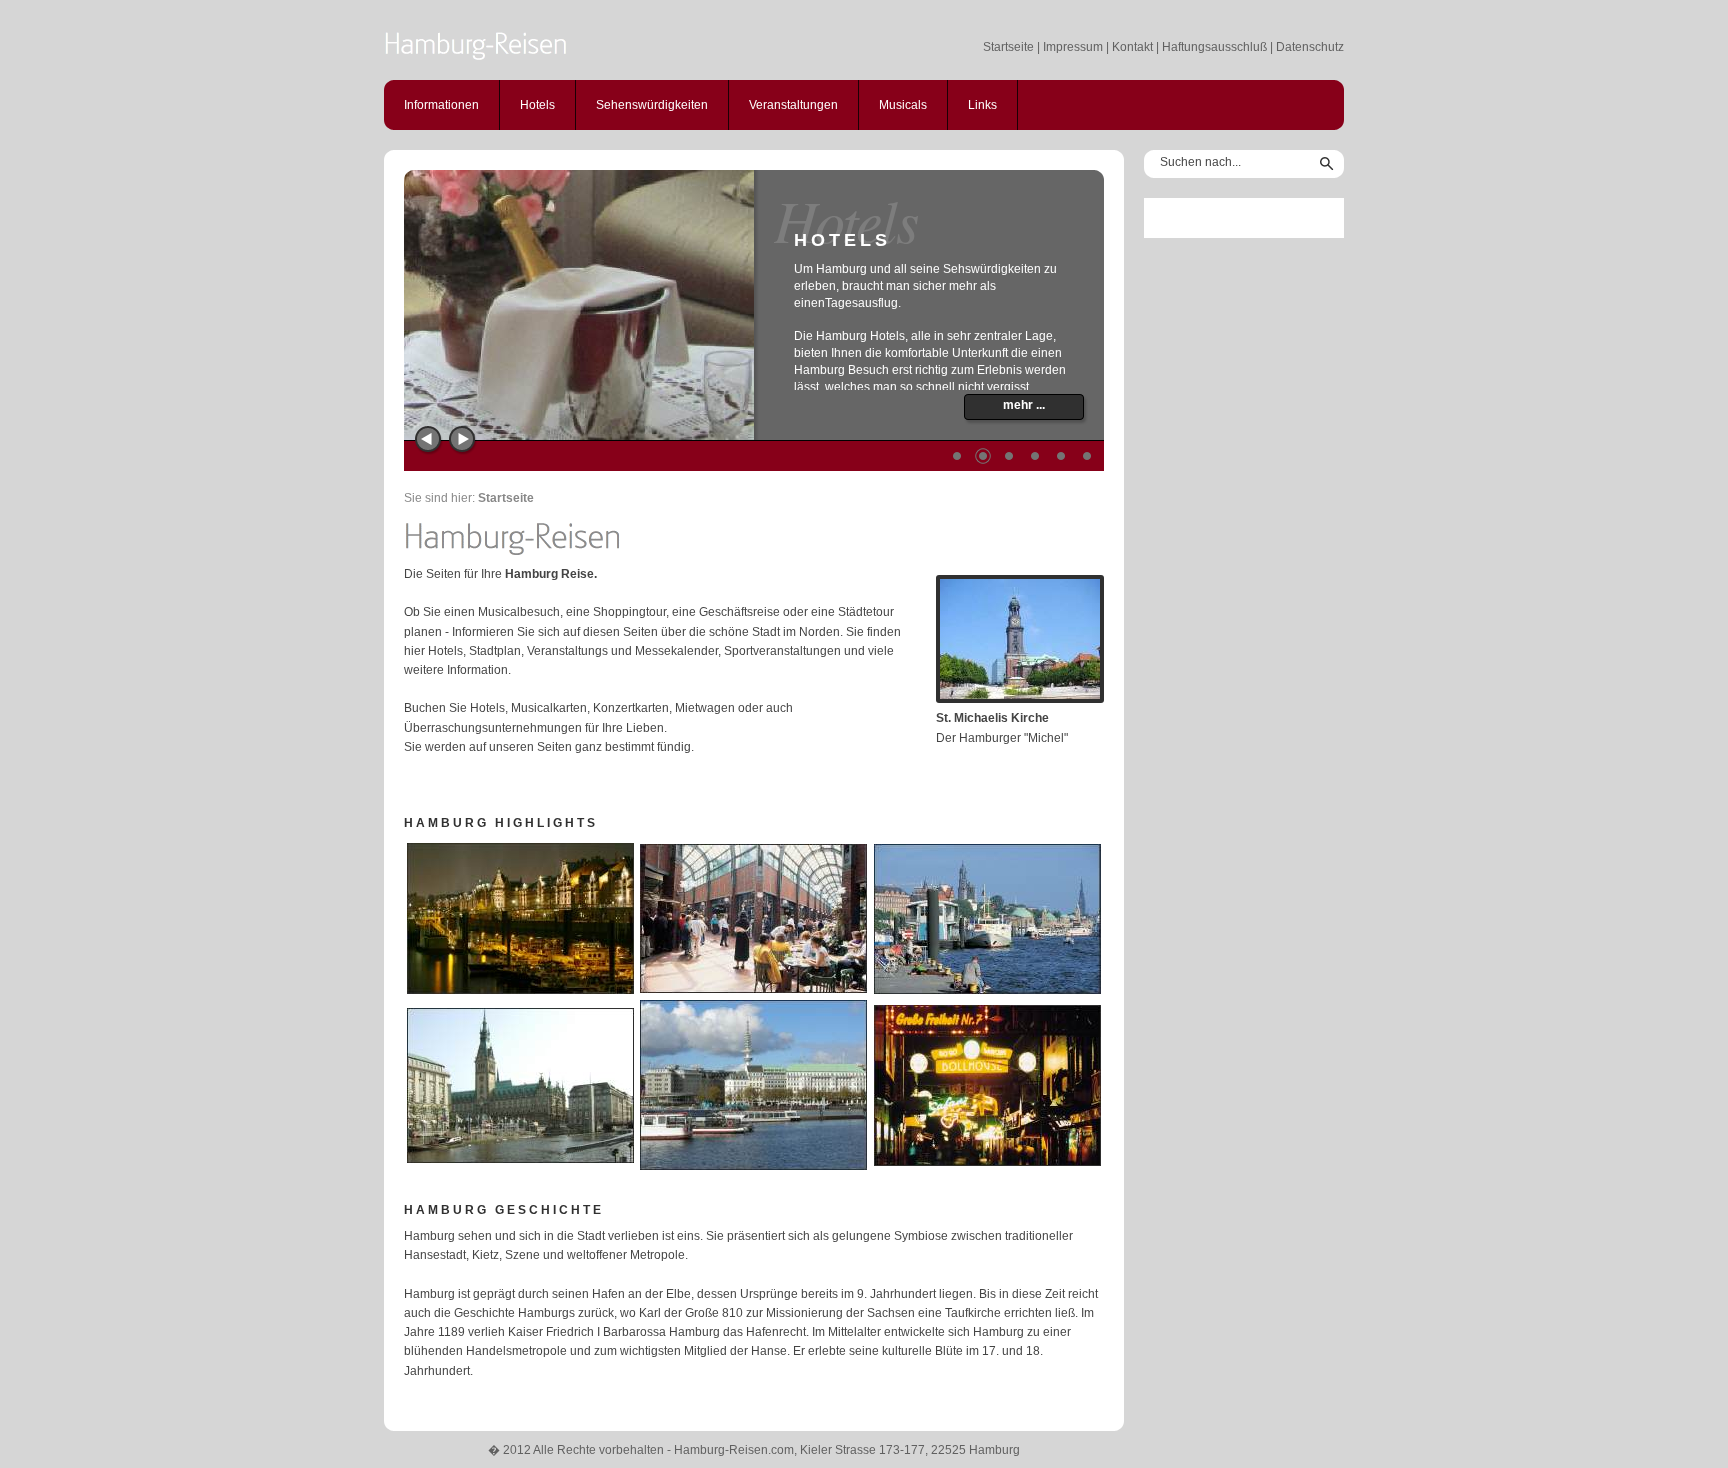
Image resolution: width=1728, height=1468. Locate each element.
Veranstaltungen (793, 105)
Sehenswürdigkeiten (652, 105)
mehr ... (1024, 405)
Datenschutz (1310, 47)
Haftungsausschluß (1214, 47)
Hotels (537, 105)
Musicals (903, 105)
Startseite (1008, 47)
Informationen (441, 105)
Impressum (1073, 47)
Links (982, 105)
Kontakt (1132, 47)
